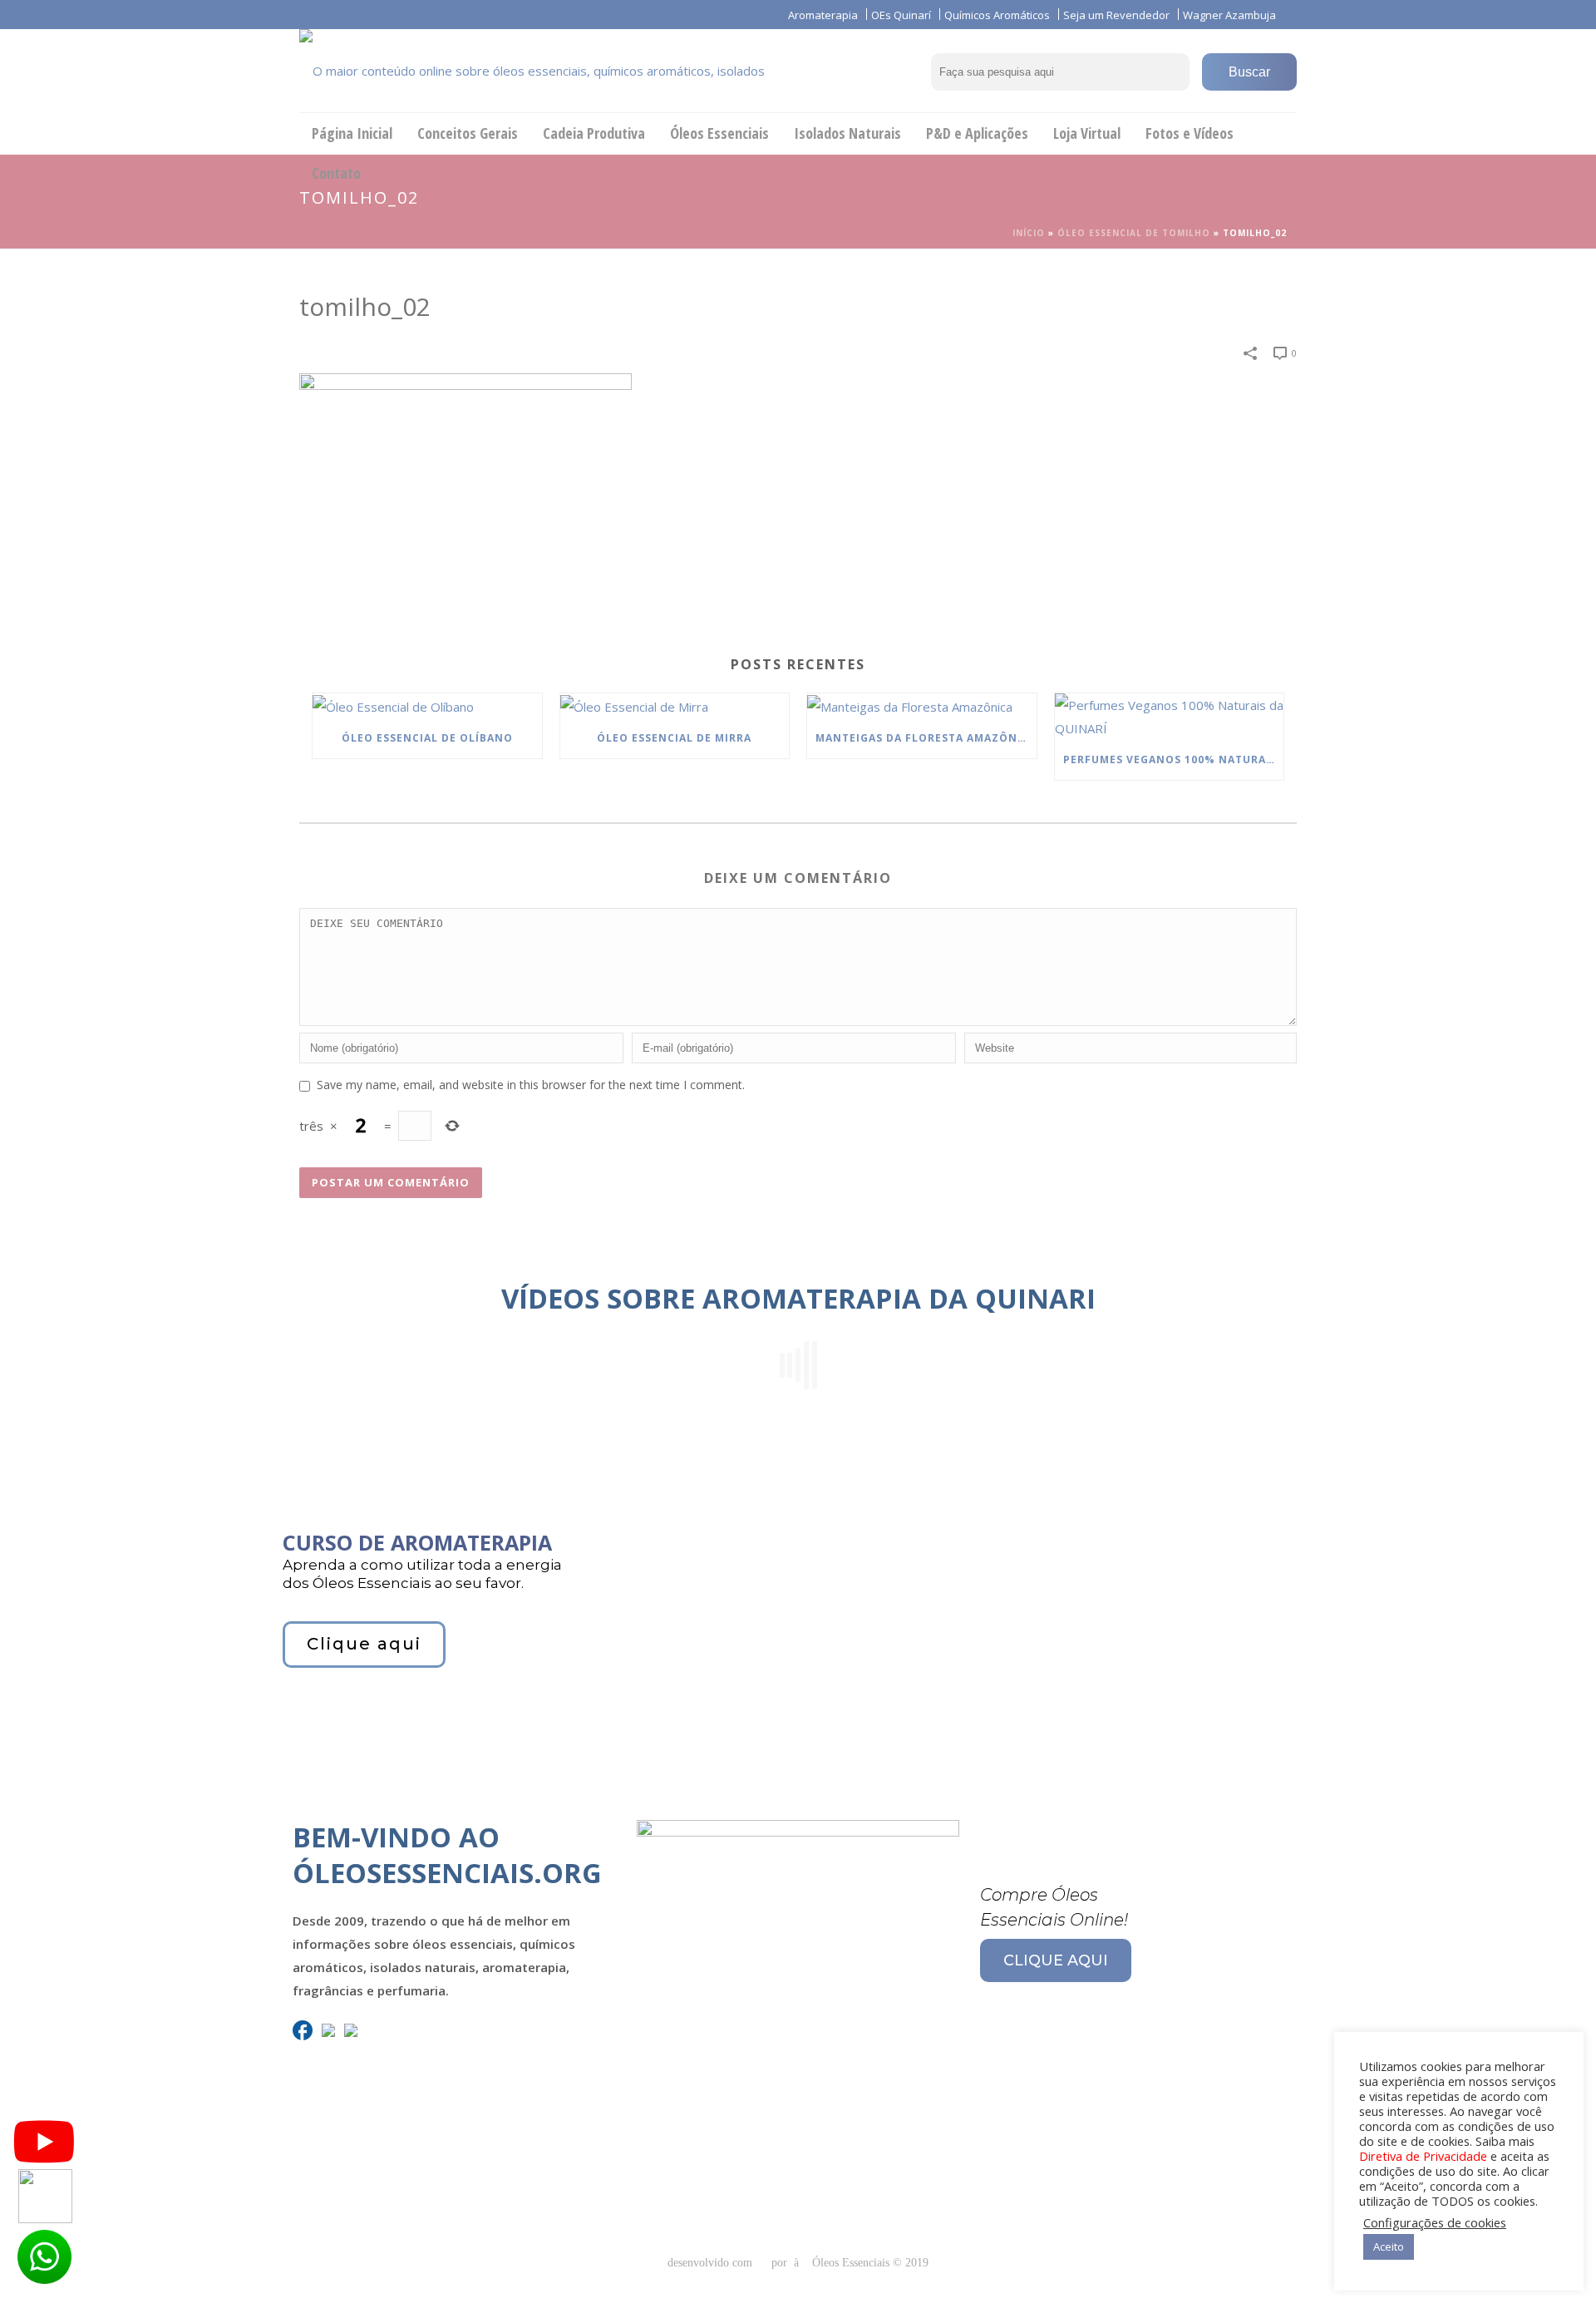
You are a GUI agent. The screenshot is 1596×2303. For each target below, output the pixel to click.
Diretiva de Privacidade (1423, 2156)
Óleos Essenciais (719, 133)
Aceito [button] (1389, 2246)
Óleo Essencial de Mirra (674, 738)
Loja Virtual (1087, 133)
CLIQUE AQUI (1056, 1960)
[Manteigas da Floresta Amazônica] (922, 706)
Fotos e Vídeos (1190, 133)
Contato (336, 173)
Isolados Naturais (847, 133)
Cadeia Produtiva (594, 133)
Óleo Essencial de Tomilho (1134, 233)
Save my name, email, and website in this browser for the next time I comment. (531, 1085)
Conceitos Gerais (468, 133)
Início (1029, 233)
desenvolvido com (712, 2263)
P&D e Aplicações (977, 133)
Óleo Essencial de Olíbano (427, 738)
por (783, 2263)
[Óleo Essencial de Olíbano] (427, 706)
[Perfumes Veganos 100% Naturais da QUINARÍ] (1170, 717)
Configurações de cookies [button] (1435, 2222)
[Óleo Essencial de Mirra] (675, 706)
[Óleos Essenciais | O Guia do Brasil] (557, 71)
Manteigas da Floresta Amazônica (926, 738)
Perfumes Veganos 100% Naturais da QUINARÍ (1174, 759)
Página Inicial (352, 133)
